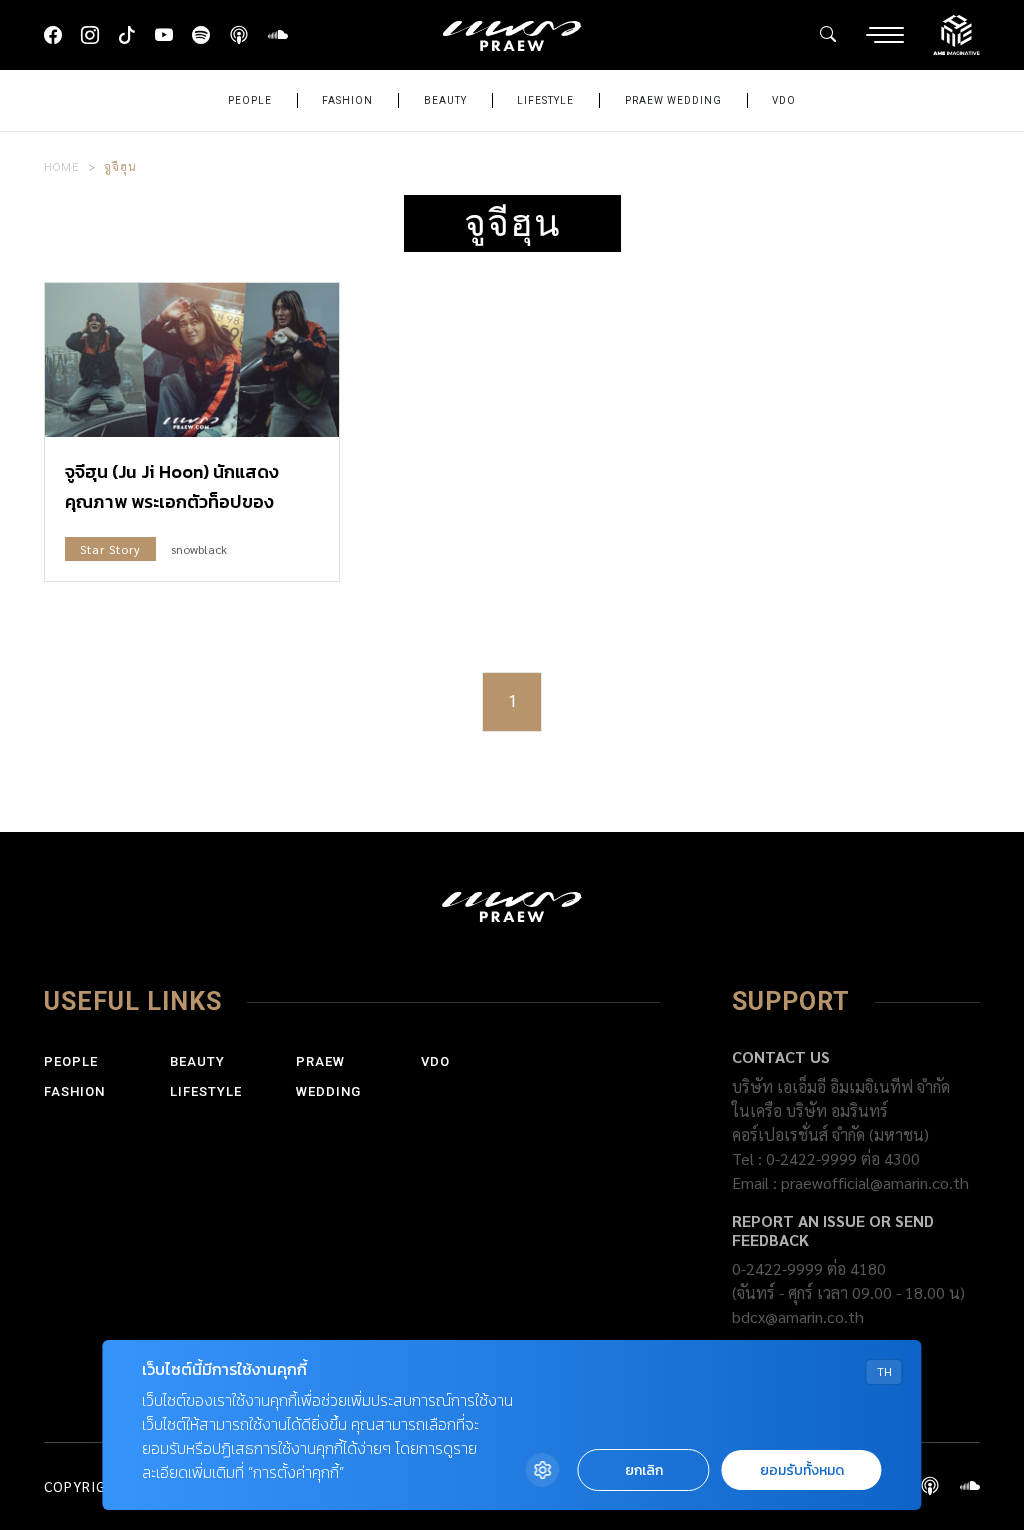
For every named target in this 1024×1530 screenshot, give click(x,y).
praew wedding (673, 100)
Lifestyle (545, 100)
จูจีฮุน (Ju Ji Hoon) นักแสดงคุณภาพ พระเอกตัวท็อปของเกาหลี (172, 501)
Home (62, 166)
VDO (784, 100)
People (250, 100)
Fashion (347, 100)
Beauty (445, 100)
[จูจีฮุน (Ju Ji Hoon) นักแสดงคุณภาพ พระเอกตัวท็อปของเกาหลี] (192, 360)
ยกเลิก (644, 1470)
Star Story (110, 549)
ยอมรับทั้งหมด (802, 1470)
